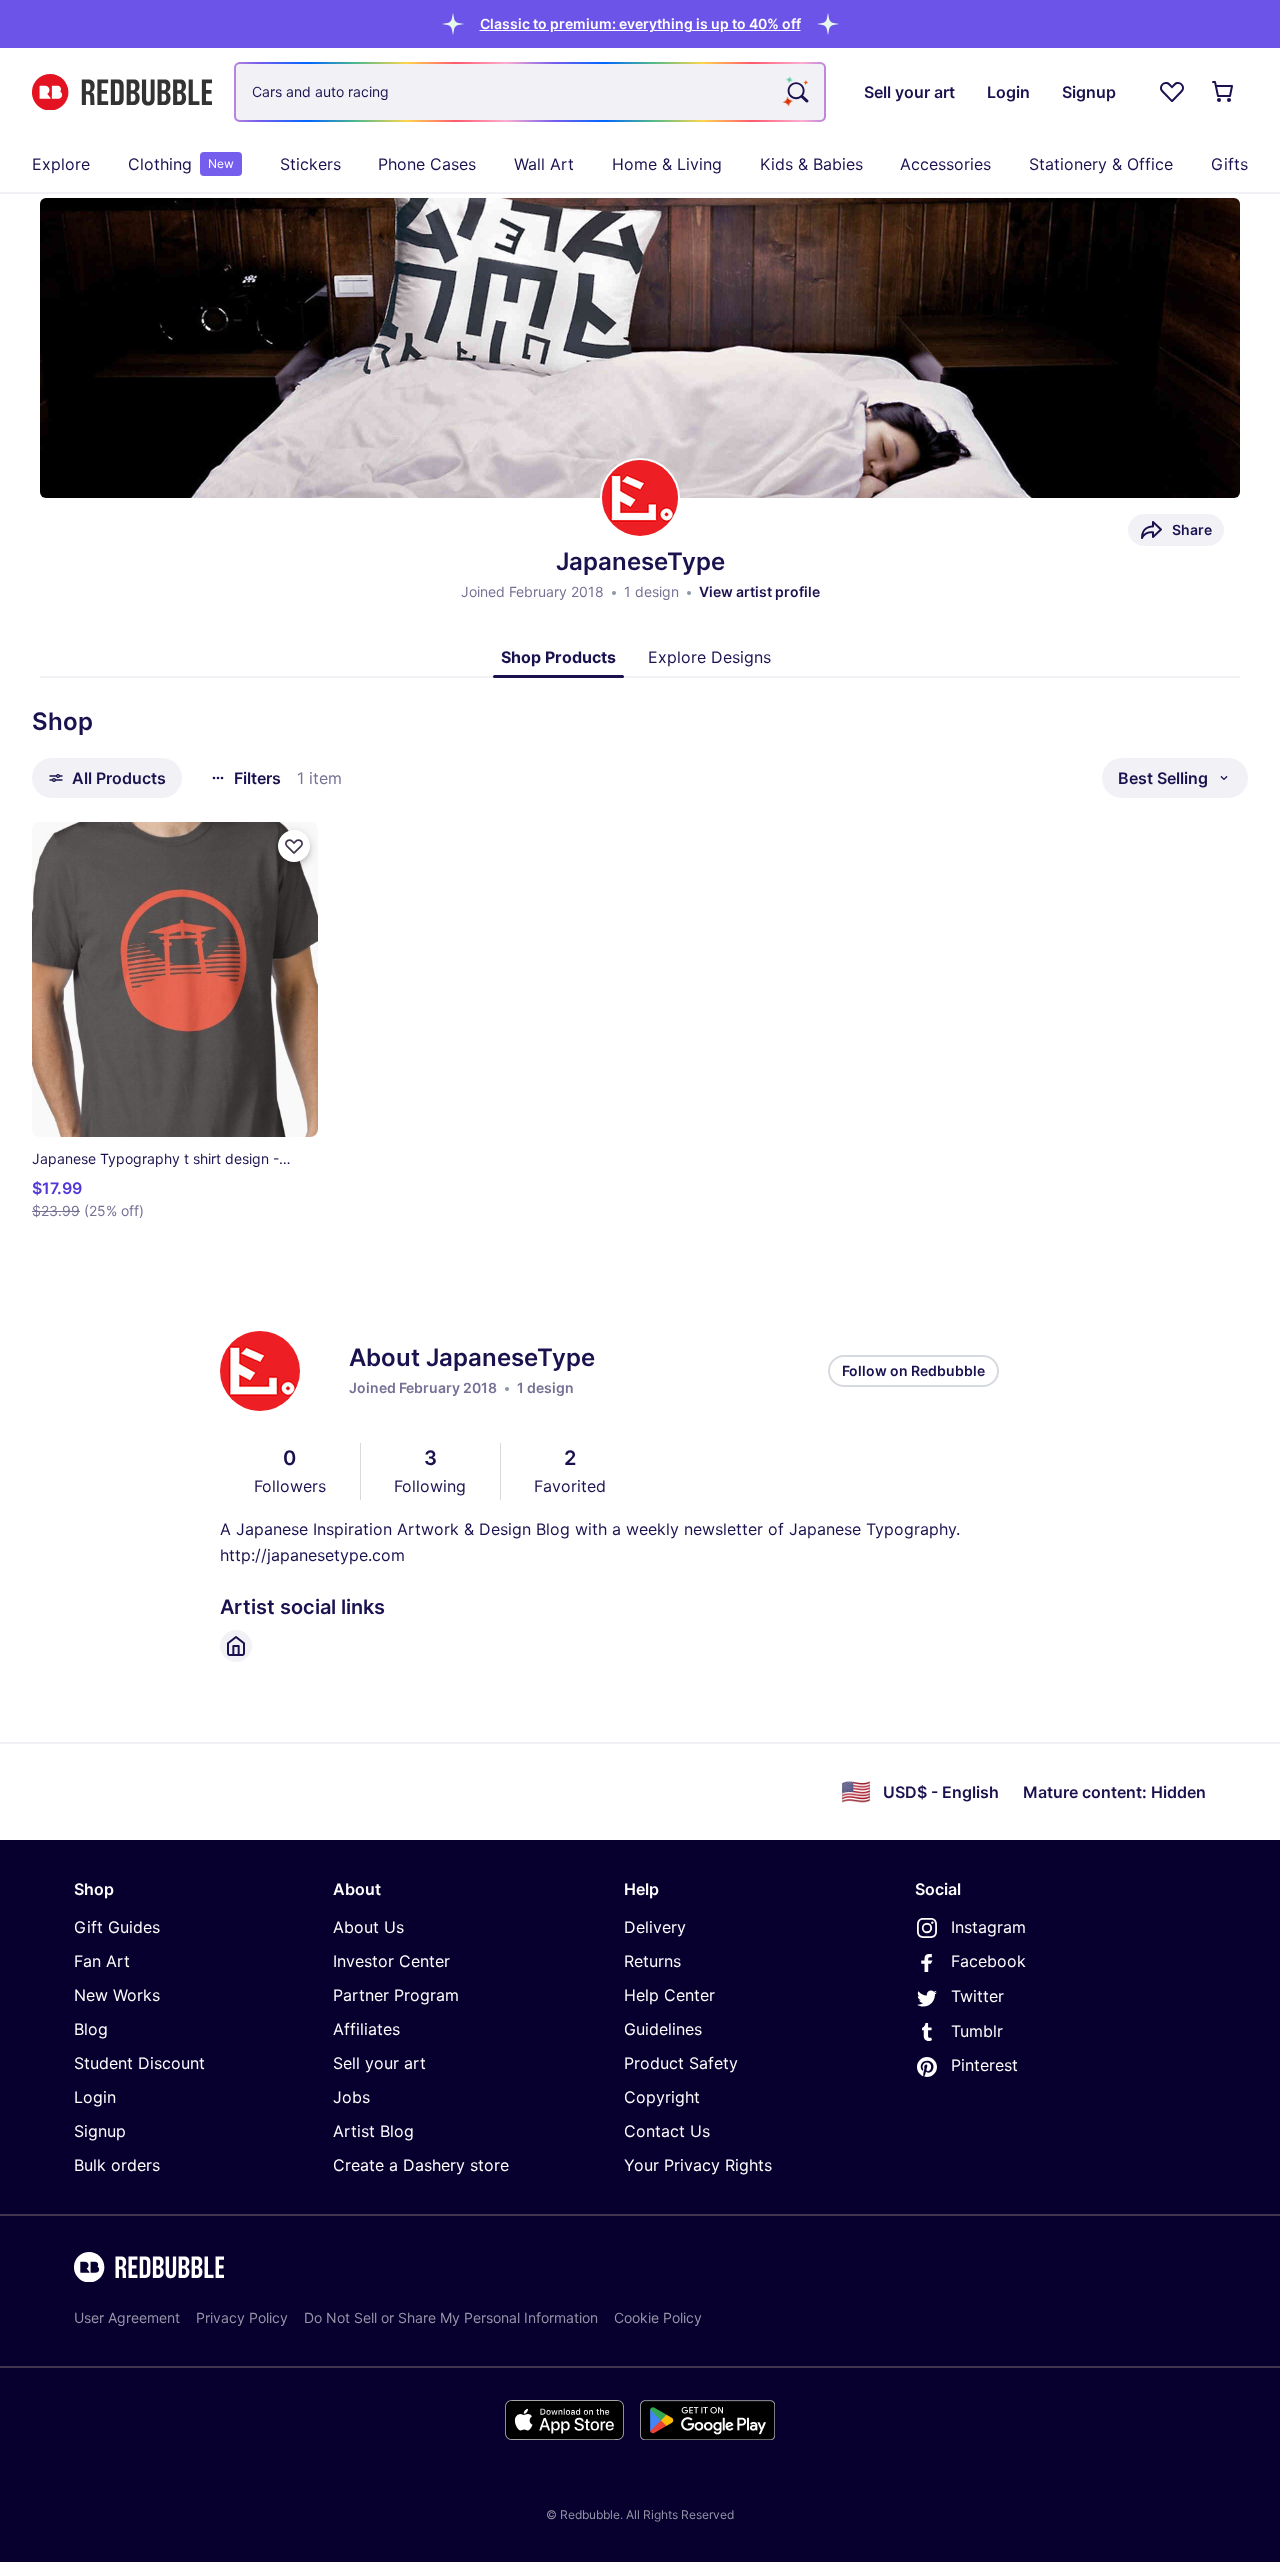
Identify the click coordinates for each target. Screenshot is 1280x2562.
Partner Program (396, 1995)
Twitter (977, 1996)
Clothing (181, 164)
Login (95, 2097)
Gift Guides (117, 1927)
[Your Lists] (1172, 92)
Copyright (662, 2097)
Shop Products (558, 657)
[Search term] (796, 92)
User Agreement (127, 2317)
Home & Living (667, 164)
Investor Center (391, 1961)
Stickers (310, 164)
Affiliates (366, 2029)
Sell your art (379, 2063)
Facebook (988, 1961)
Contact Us (667, 2131)
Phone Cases (427, 164)
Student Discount (139, 2063)
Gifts (1229, 164)
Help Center (669, 1995)
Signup (100, 2131)
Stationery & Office (1101, 164)
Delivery (655, 1927)
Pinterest (984, 2065)
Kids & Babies (811, 164)
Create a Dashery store (421, 2165)
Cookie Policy (658, 2317)
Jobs (351, 2097)
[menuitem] (61, 164)
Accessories (945, 164)
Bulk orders (117, 2165)
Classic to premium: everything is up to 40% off (640, 23)
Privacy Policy (242, 2317)
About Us (368, 1927)
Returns (652, 1961)
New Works (117, 1995)
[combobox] (530, 92)
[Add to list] (294, 846)
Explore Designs (709, 657)
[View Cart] (1224, 92)
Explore (61, 164)
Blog (91, 2029)
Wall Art (544, 164)
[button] (640, 23)
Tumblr (977, 2031)
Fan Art (102, 1961)
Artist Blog (373, 2131)
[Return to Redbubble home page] (122, 92)
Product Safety (681, 2063)
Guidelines (663, 2029)
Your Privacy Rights (698, 2165)
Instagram (988, 1927)
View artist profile (759, 591)
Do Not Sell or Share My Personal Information (451, 2317)
